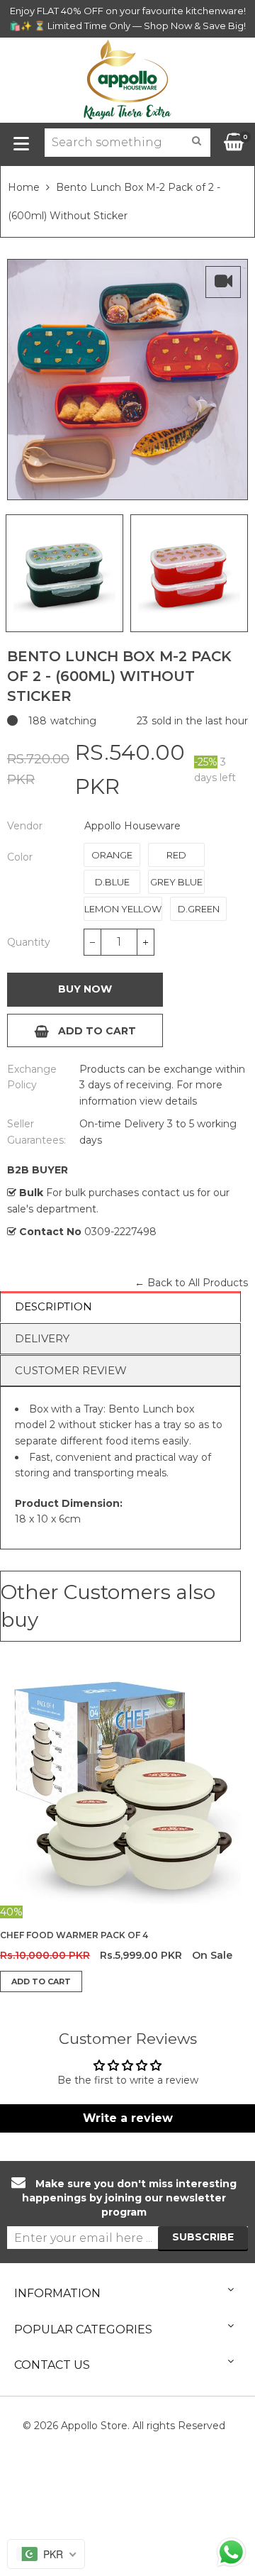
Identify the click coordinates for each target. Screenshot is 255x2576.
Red (176, 855)
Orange (112, 855)
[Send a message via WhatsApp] (231, 2552)
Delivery (42, 1338)
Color (20, 857)
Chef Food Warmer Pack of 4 (74, 1935)
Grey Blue (176, 882)
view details (167, 1101)
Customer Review (71, 1370)
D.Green (199, 909)
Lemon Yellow (123, 909)
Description (53, 1306)
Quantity (29, 942)
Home (24, 187)
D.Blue (112, 882)
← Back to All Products (191, 1283)
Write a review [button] (128, 2118)
